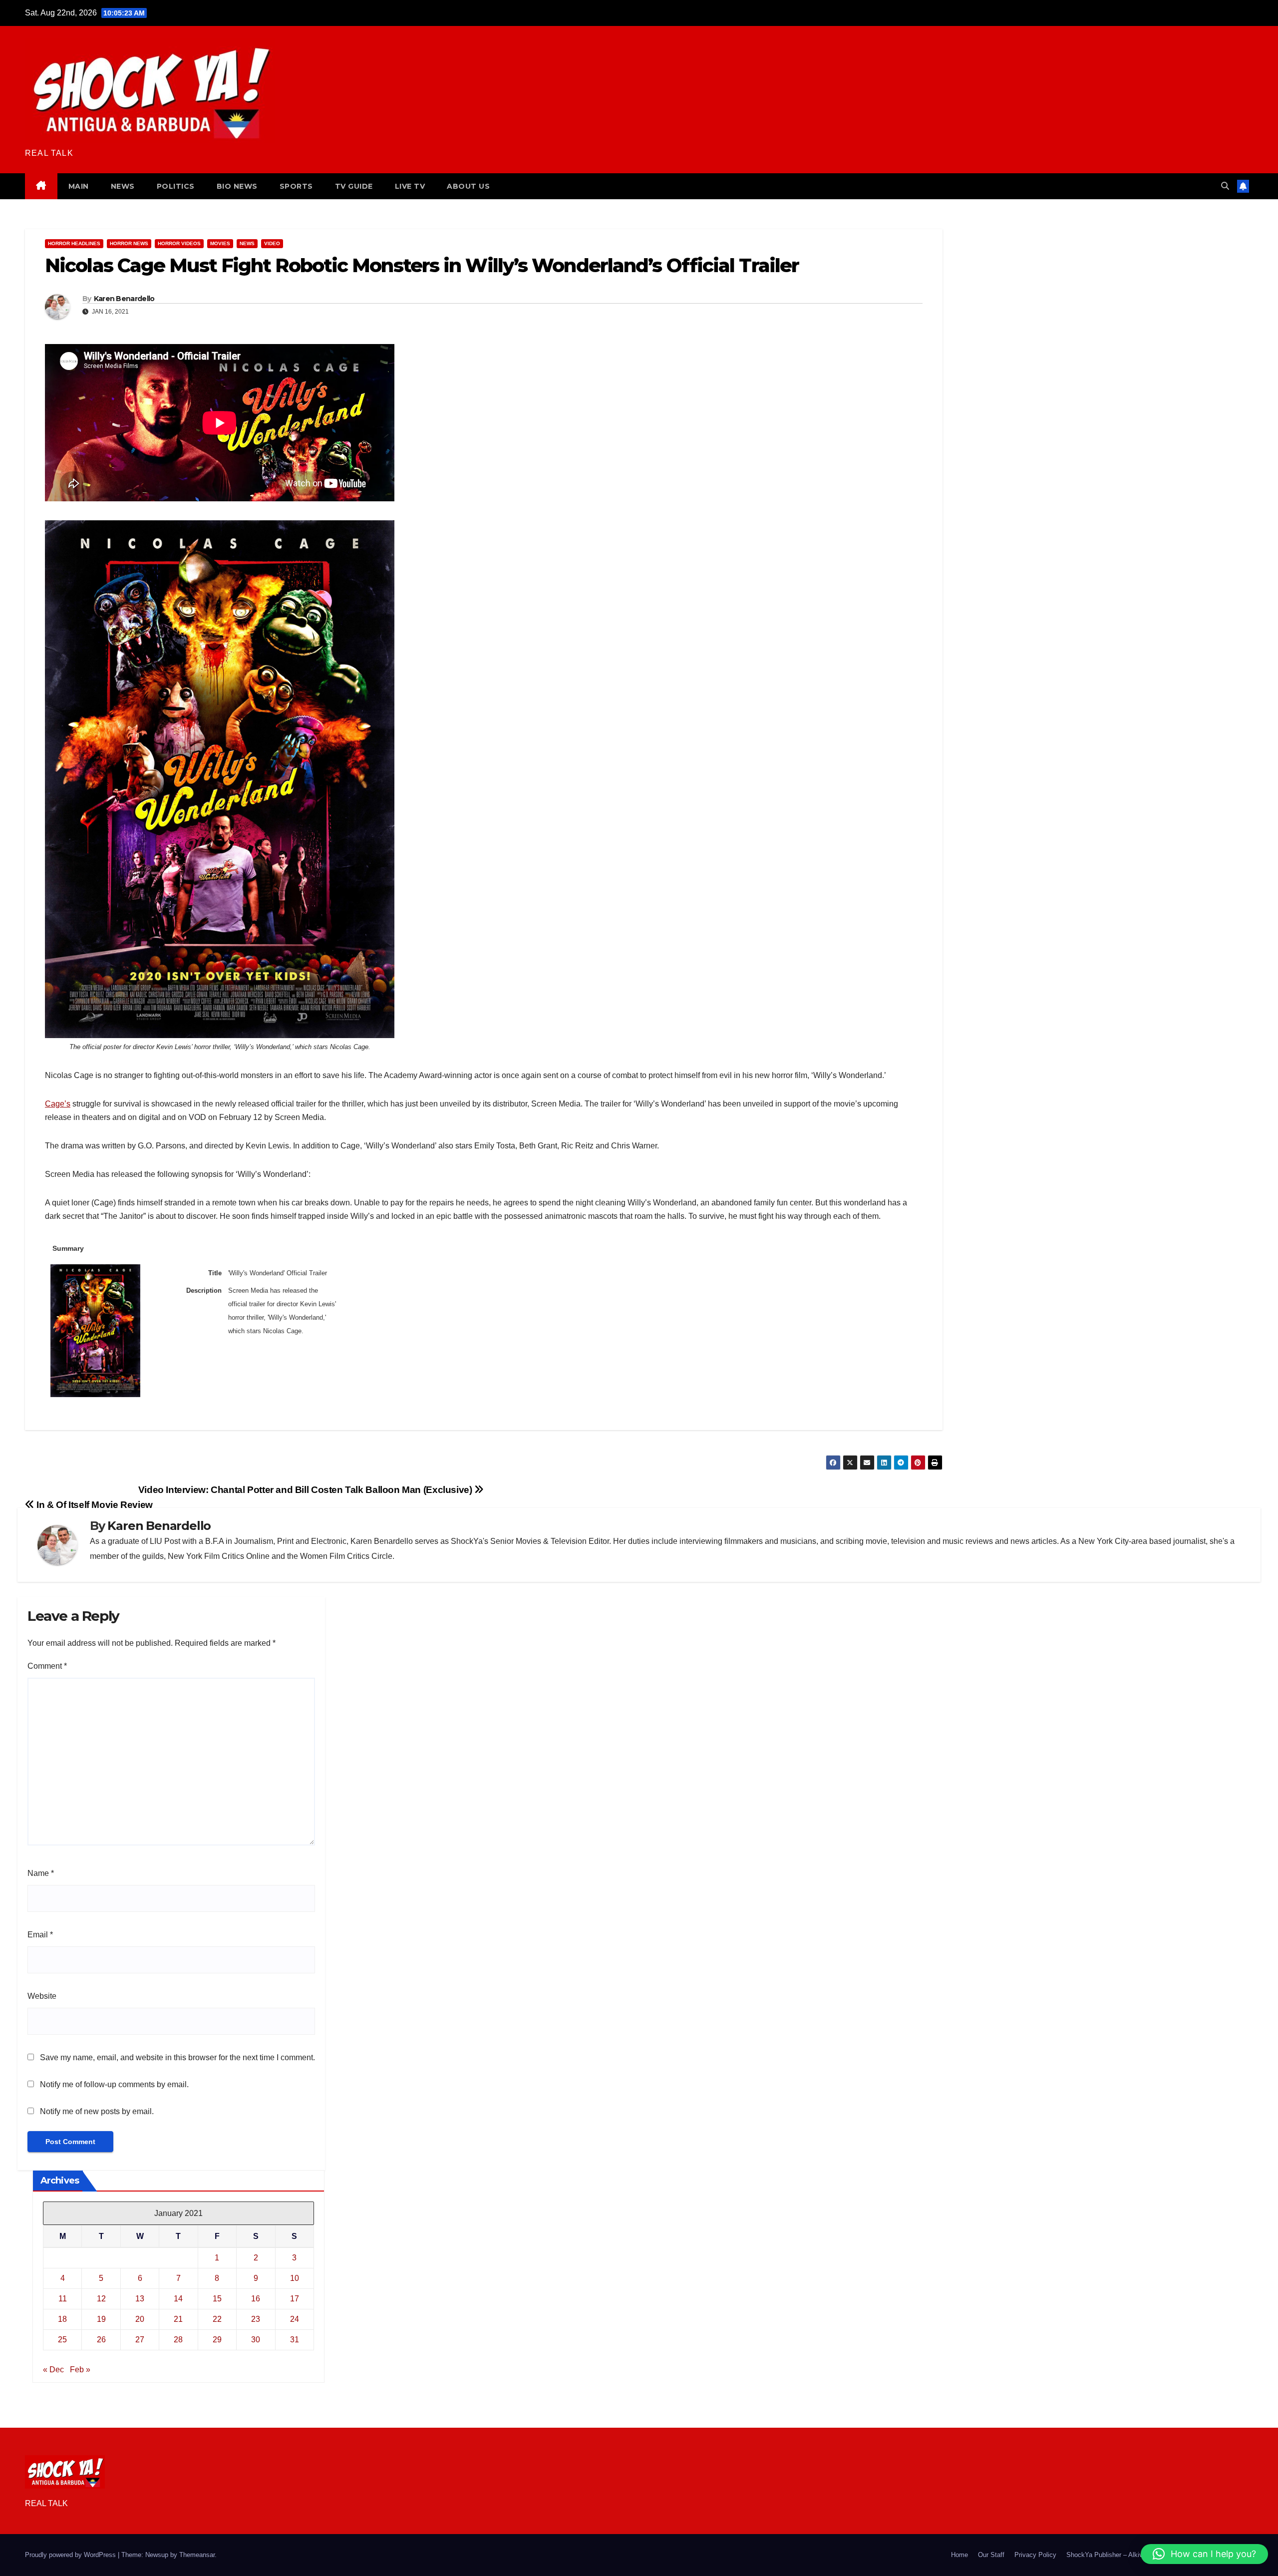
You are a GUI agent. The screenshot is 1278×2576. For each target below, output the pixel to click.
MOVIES (220, 243)
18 (62, 2319)
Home (959, 2555)
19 (101, 2319)
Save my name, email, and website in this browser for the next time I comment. (177, 2057)
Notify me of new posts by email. (97, 2111)
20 (140, 2319)
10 (295, 2278)
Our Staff (991, 2555)
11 (63, 2299)
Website (42, 1996)
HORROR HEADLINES (74, 243)
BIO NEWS (237, 186)
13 (140, 2299)
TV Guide (354, 186)
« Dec (53, 2370)
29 (217, 2340)
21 (178, 2319)
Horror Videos (179, 243)
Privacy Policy (1035, 2555)
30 (256, 2340)
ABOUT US (468, 186)
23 (256, 2319)
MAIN (79, 186)
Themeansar (197, 2555)
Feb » (80, 2370)
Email (40, 1935)
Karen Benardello (124, 299)
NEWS (123, 186)
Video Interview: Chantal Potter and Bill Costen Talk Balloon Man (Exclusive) (306, 1490)
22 (217, 2319)
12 (101, 2299)
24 (295, 2319)
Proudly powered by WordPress (71, 2555)
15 (217, 2299)
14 (178, 2299)
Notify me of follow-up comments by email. (114, 2084)
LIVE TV (410, 186)
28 (178, 2340)
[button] (1225, 186)
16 (256, 2299)
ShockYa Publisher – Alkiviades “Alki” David (1130, 2555)
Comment (47, 1666)
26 (101, 2340)
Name (41, 1873)
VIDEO (272, 243)
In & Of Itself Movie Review (94, 1505)
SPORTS (296, 186)
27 (140, 2340)
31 (295, 2340)
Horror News (129, 243)
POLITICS (176, 186)
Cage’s (58, 1104)
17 (295, 2299)
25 (62, 2340)
